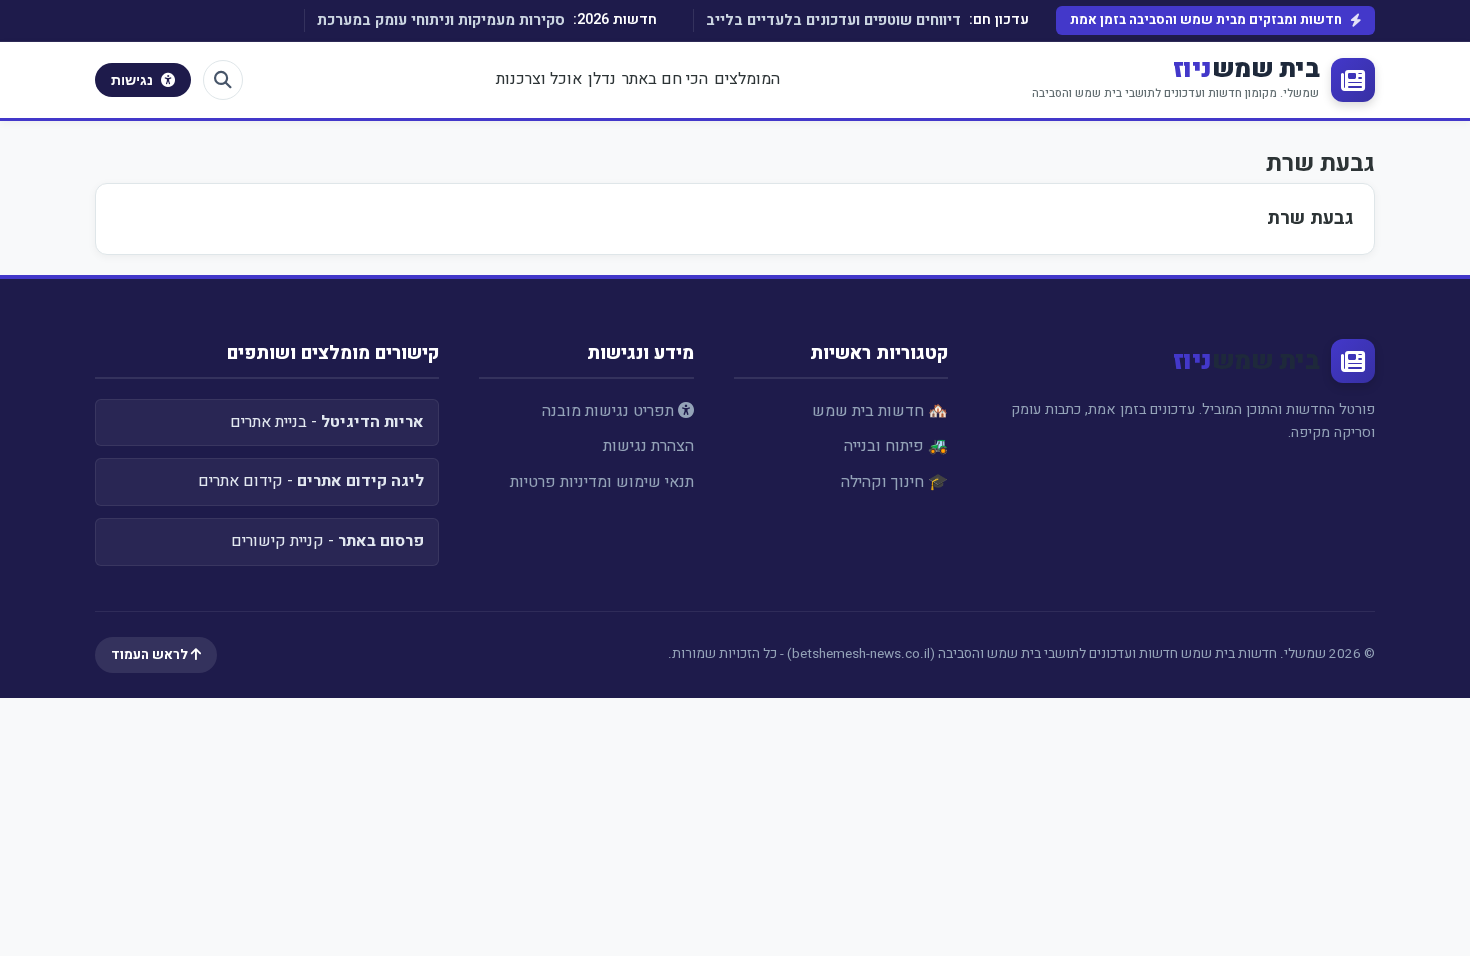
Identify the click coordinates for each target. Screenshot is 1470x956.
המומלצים (747, 79)
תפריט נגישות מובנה (610, 411)
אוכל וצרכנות (539, 79)
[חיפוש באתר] (223, 80)
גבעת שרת (1310, 218)
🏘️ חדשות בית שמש (880, 411)
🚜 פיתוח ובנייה (896, 446)
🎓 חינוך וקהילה (894, 482)
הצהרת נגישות (648, 446)
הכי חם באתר (665, 79)
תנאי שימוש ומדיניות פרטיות (602, 482)
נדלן (602, 79)
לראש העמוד (151, 655)
